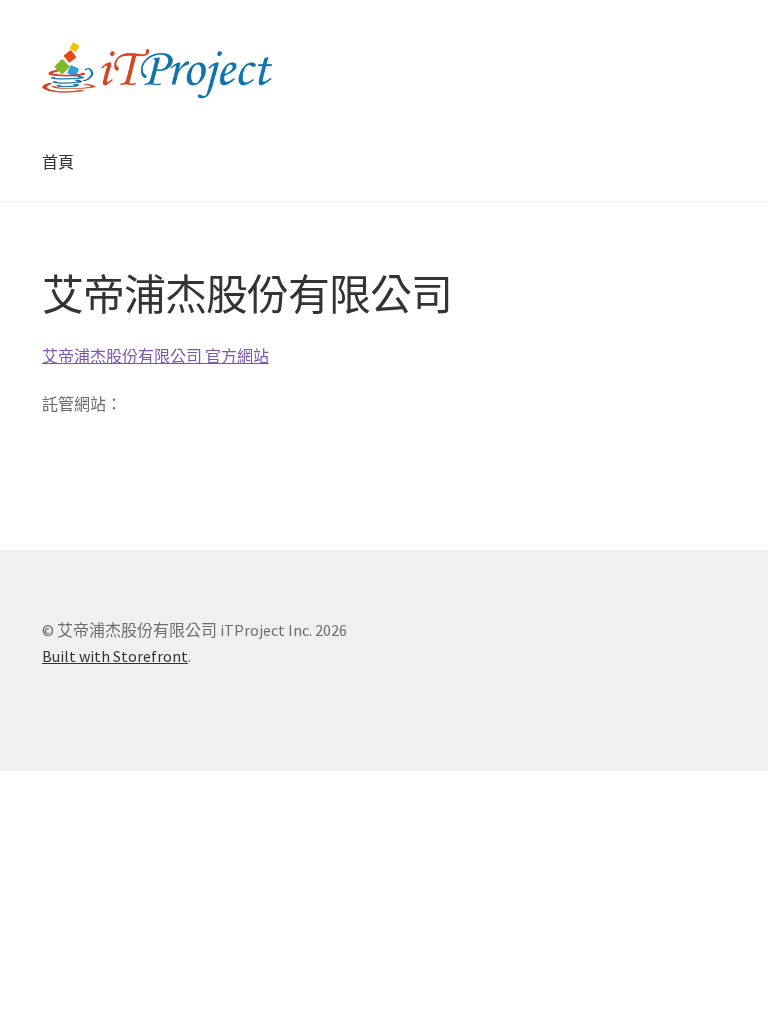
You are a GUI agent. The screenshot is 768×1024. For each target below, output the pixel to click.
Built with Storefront (115, 656)
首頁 (58, 162)
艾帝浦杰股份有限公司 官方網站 (155, 356)
